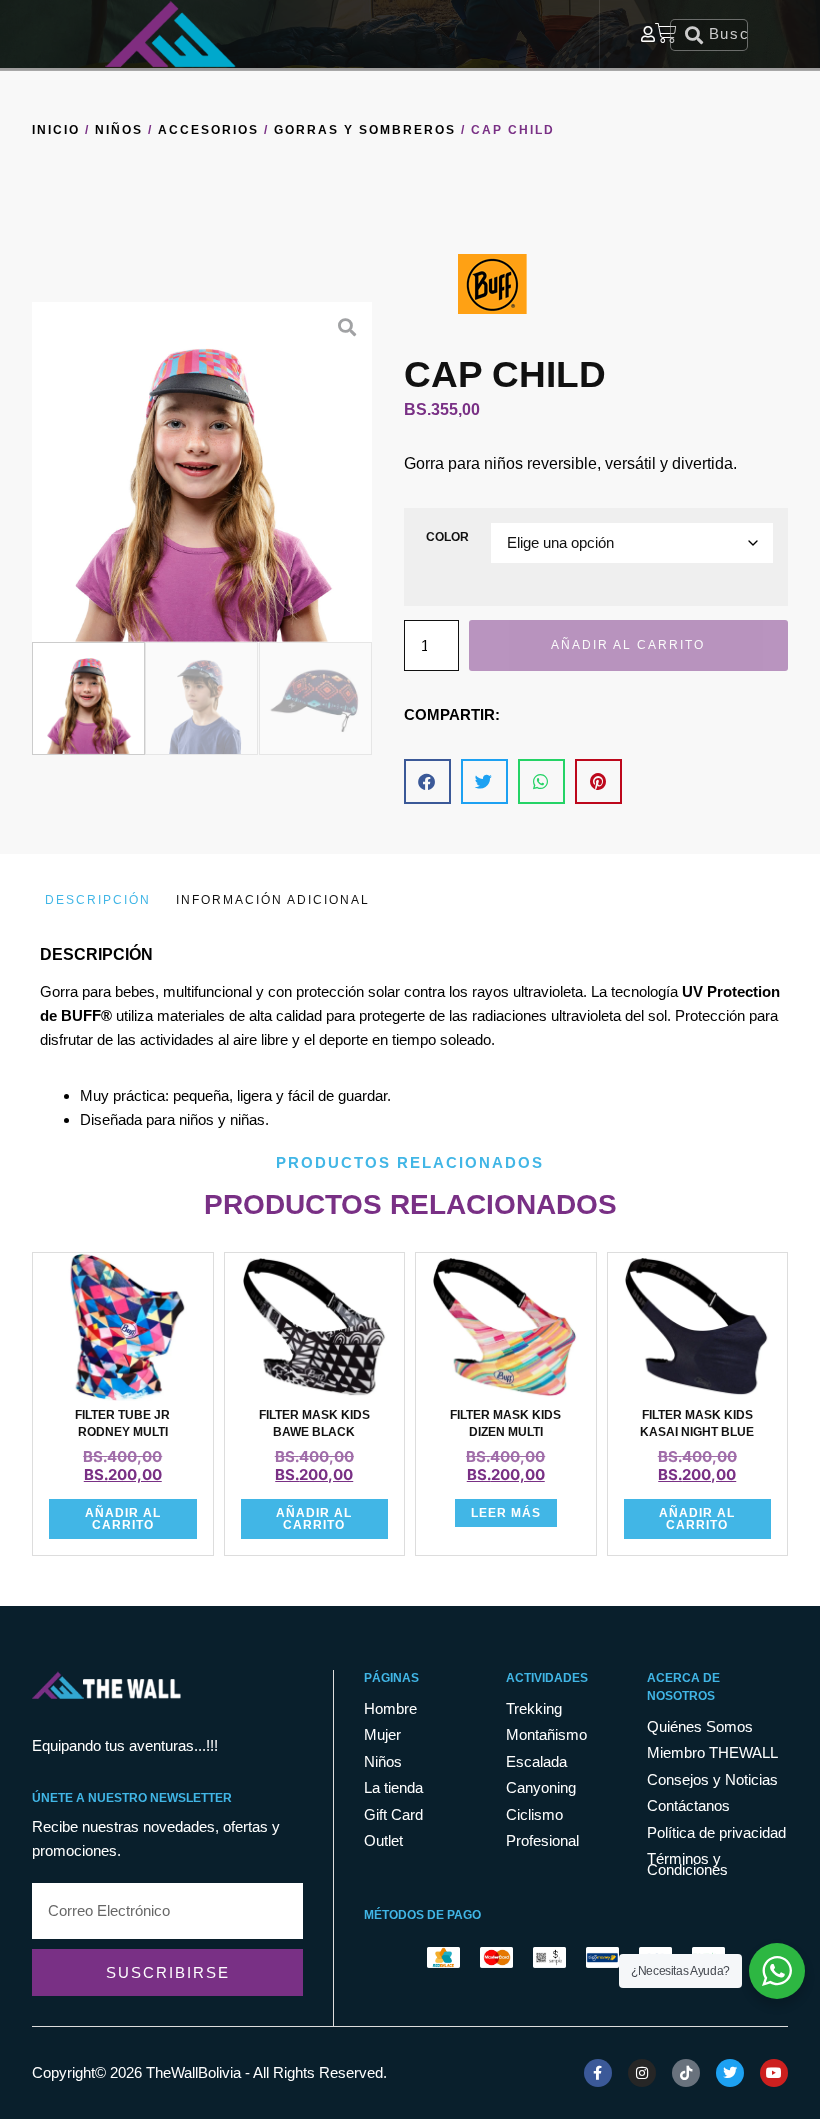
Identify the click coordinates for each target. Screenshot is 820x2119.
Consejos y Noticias (712, 1780)
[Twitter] (730, 2073)
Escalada (536, 1762)
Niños (119, 130)
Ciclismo (534, 1815)
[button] (43, 472)
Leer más (506, 1513)
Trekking (534, 1709)
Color (447, 537)
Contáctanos (688, 1806)
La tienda (393, 1788)
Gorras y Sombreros (365, 130)
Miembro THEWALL (712, 1753)
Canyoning (541, 1788)
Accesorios (208, 130)
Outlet (383, 1841)
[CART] (667, 33)
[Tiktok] (686, 2073)
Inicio (56, 130)
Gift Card (393, 1815)
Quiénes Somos (700, 1727)
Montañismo (546, 1735)
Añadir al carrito (628, 645)
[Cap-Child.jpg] (202, 472)
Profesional (542, 1841)
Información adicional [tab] (273, 900)
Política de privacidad (716, 1833)
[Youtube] (774, 2073)
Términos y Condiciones (687, 1864)
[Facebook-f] (598, 2073)
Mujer (382, 1735)
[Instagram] (642, 2073)
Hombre (390, 1709)
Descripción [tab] (98, 900)
